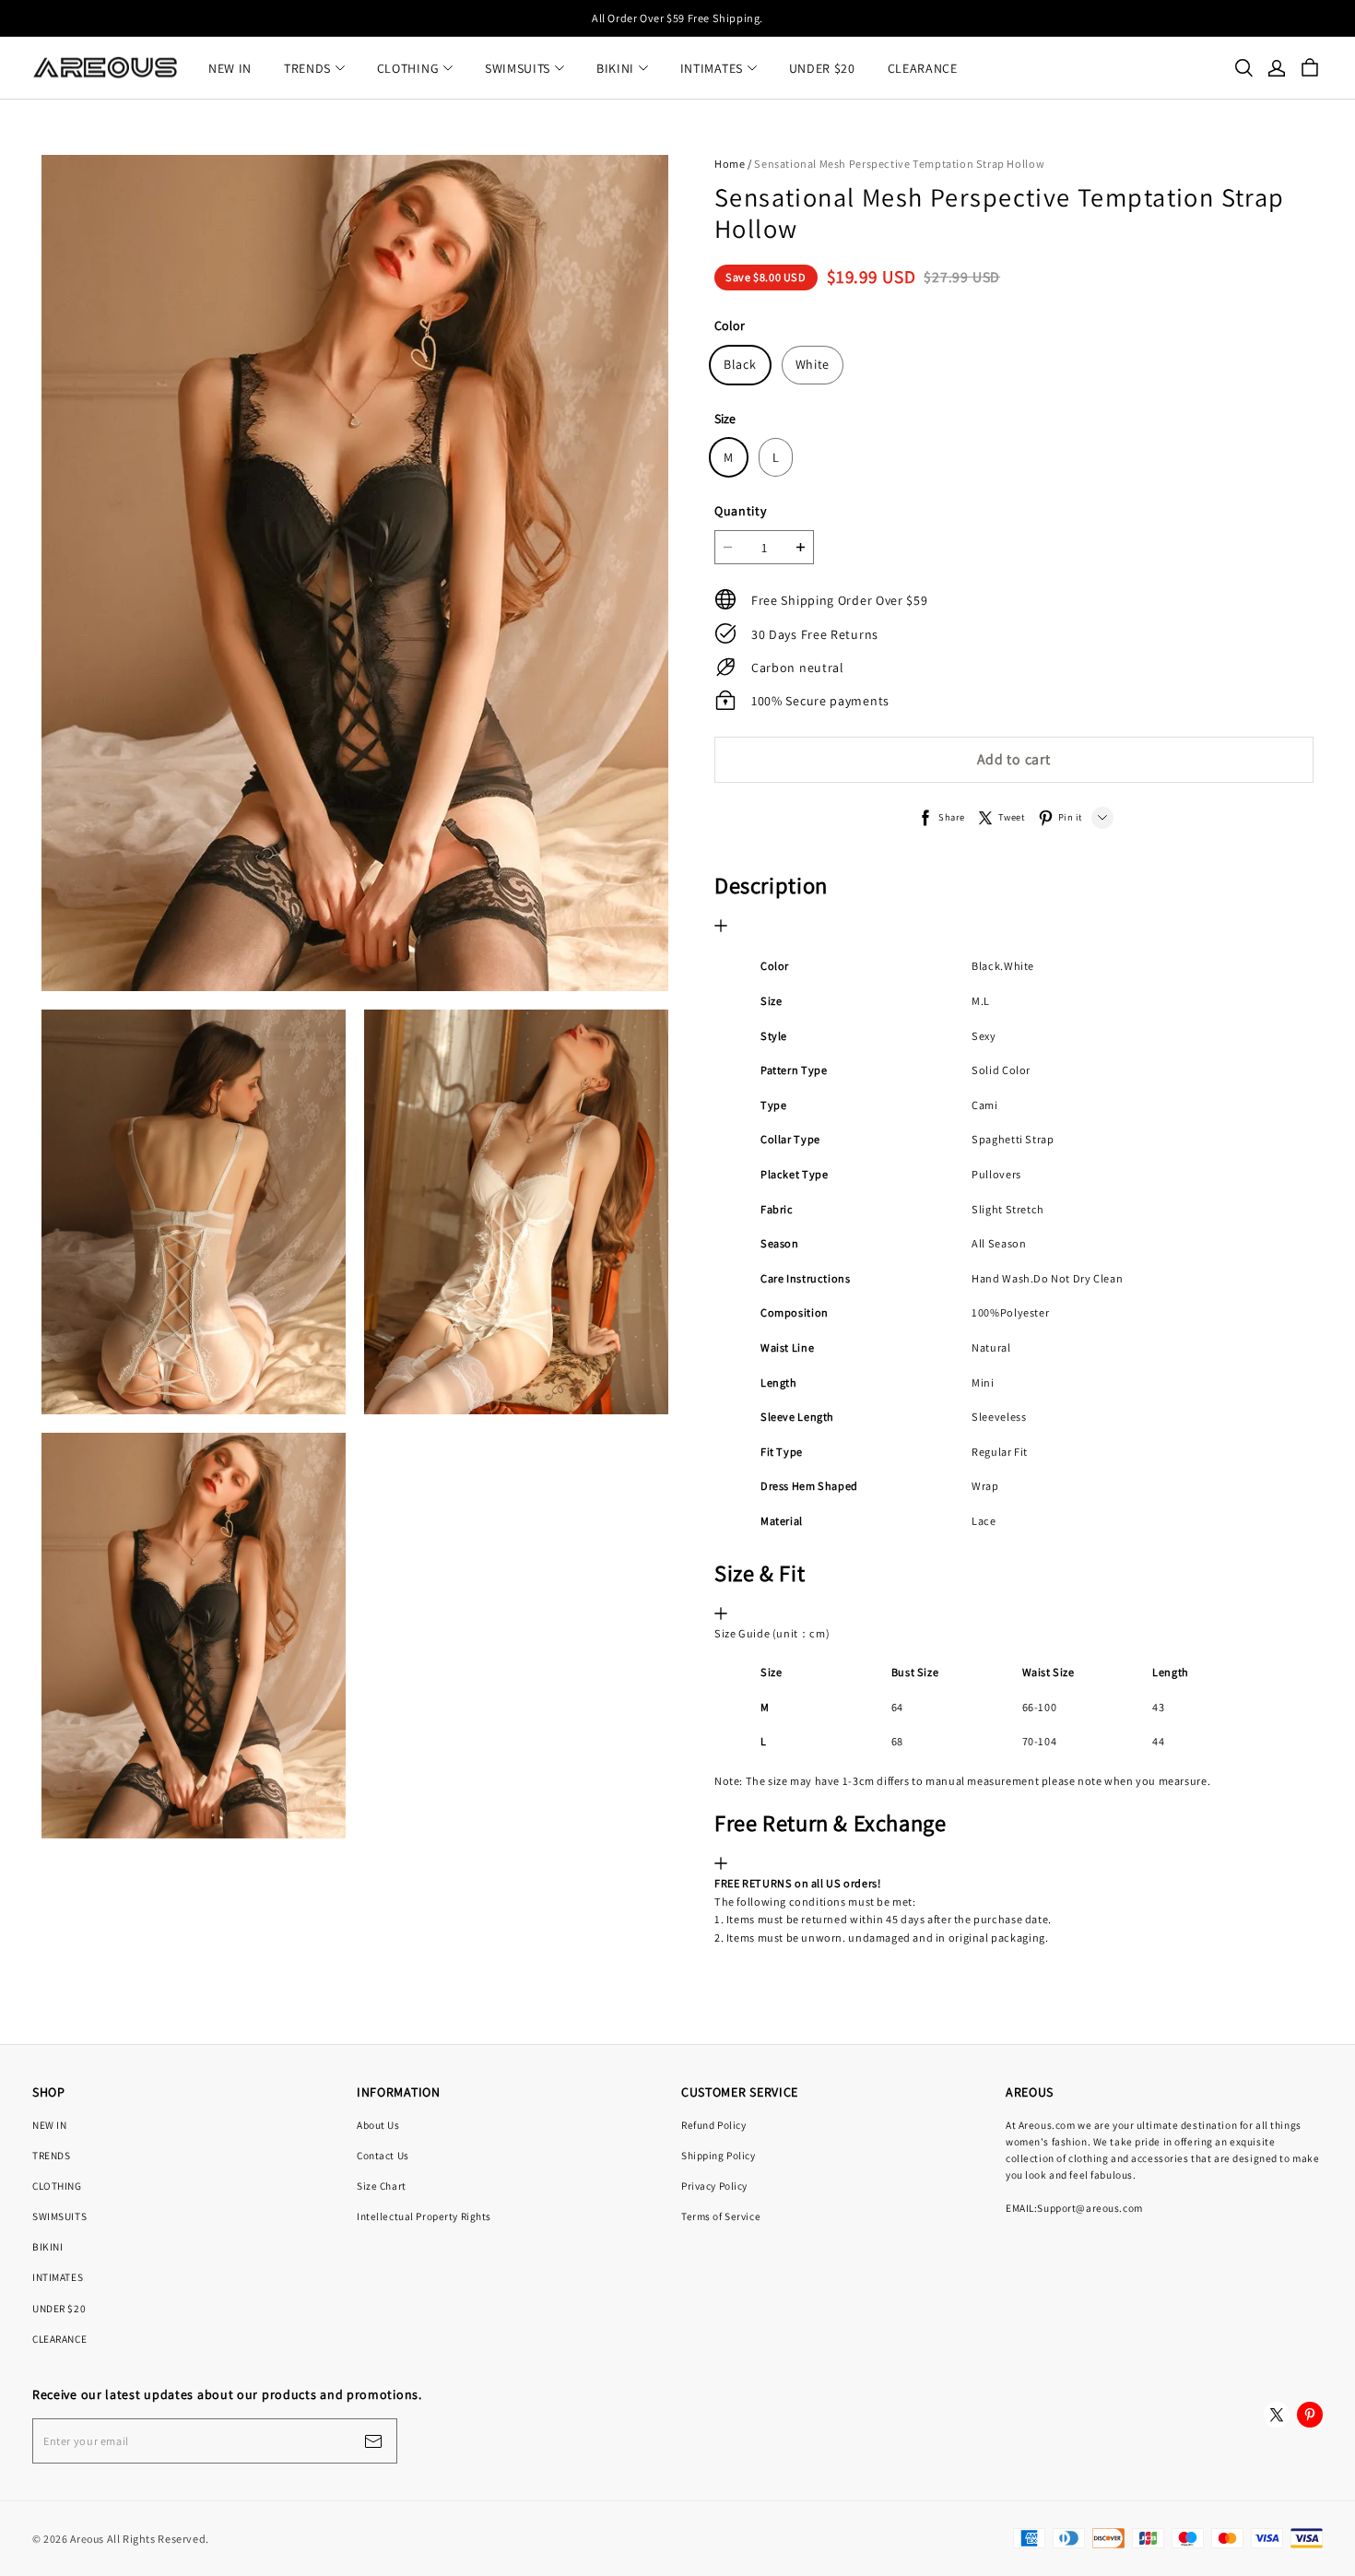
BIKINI (615, 68)
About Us (378, 2125)
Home (730, 164)
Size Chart (382, 2186)
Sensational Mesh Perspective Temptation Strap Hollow (899, 164)
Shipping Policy (719, 2155)
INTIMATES (712, 68)
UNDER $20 (822, 68)
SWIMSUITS (518, 68)
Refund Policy (713, 2125)
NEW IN (230, 68)
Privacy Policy (714, 2186)
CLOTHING (408, 68)
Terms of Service (721, 2216)
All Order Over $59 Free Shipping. (677, 18)
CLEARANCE (923, 68)
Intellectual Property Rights (424, 2216)
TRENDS (307, 68)
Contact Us (383, 2155)
